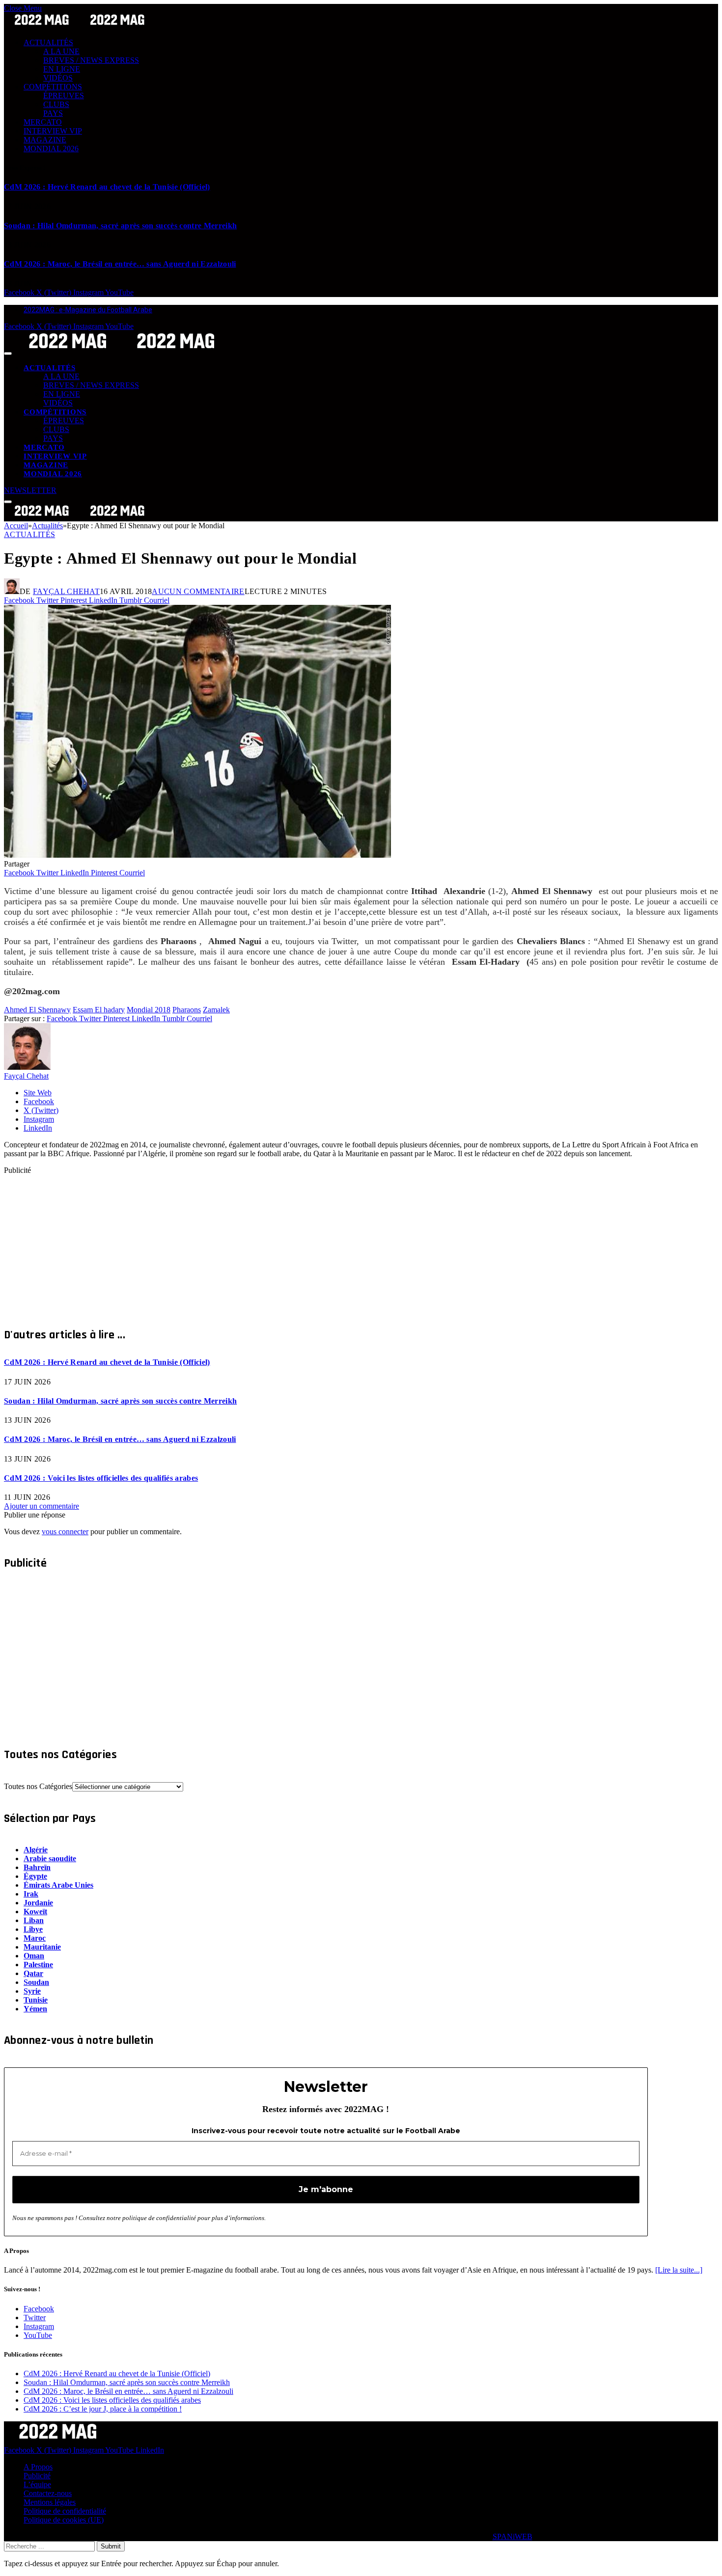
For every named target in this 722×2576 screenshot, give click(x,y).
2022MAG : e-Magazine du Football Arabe (88, 310)
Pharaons (187, 1010)
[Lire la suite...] (679, 2270)
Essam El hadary (99, 1010)
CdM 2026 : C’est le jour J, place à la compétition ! (103, 2409)
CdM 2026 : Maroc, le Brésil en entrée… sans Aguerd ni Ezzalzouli (120, 264)
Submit (111, 2546)
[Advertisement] (299, 1244)
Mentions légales (50, 2502)
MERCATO (43, 122)
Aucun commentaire (198, 591)
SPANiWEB (513, 2536)
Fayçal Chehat (66, 591)
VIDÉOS (58, 78)
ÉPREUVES (64, 95)
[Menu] (8, 353)
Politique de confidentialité (65, 2511)
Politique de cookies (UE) (64, 2520)
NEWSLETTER (30, 490)
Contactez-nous (48, 2493)
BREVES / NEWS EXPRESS (91, 60)
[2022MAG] (122, 351)
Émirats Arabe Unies (58, 1885)
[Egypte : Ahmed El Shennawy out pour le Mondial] (197, 855)
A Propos (38, 2467)
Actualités (29, 534)
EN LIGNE (62, 69)
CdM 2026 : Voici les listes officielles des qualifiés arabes (101, 1478)
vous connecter (65, 1532)
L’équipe (37, 2484)
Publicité (37, 2476)
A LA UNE (61, 51)
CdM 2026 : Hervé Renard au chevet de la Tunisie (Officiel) (107, 187)
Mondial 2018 (149, 1010)
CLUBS (56, 104)
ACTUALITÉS (48, 42)
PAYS (53, 113)
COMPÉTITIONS (53, 87)
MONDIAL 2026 (51, 149)
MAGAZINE (45, 140)
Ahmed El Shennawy (37, 1010)
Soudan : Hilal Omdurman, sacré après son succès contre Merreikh (120, 226)
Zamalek (216, 1010)
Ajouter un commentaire (42, 1506)
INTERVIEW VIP (53, 131)
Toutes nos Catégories (38, 1786)
